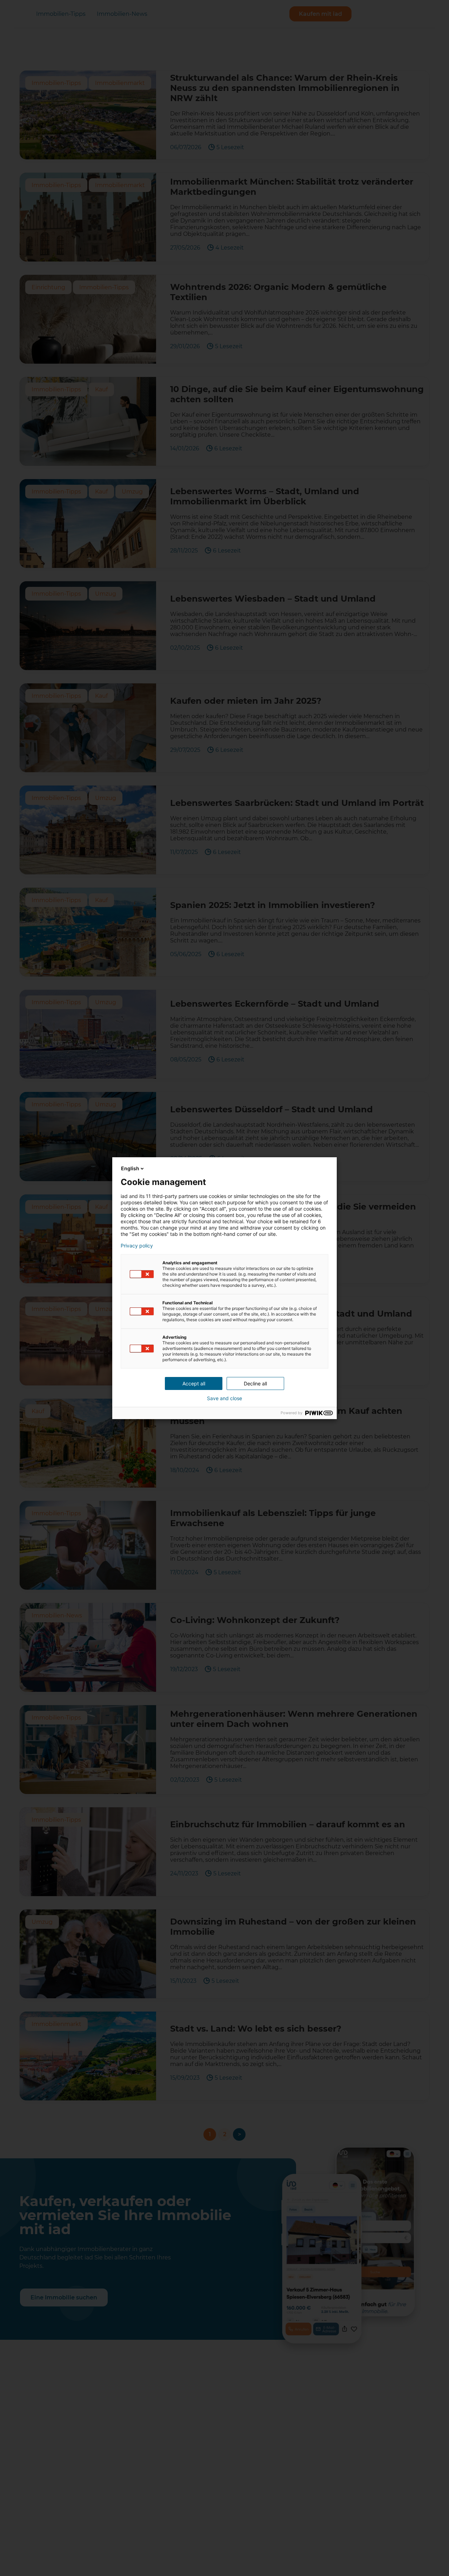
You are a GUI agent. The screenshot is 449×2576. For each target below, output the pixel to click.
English (130, 1168)
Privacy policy (137, 1246)
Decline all (255, 1383)
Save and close (224, 1398)
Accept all (194, 1383)
